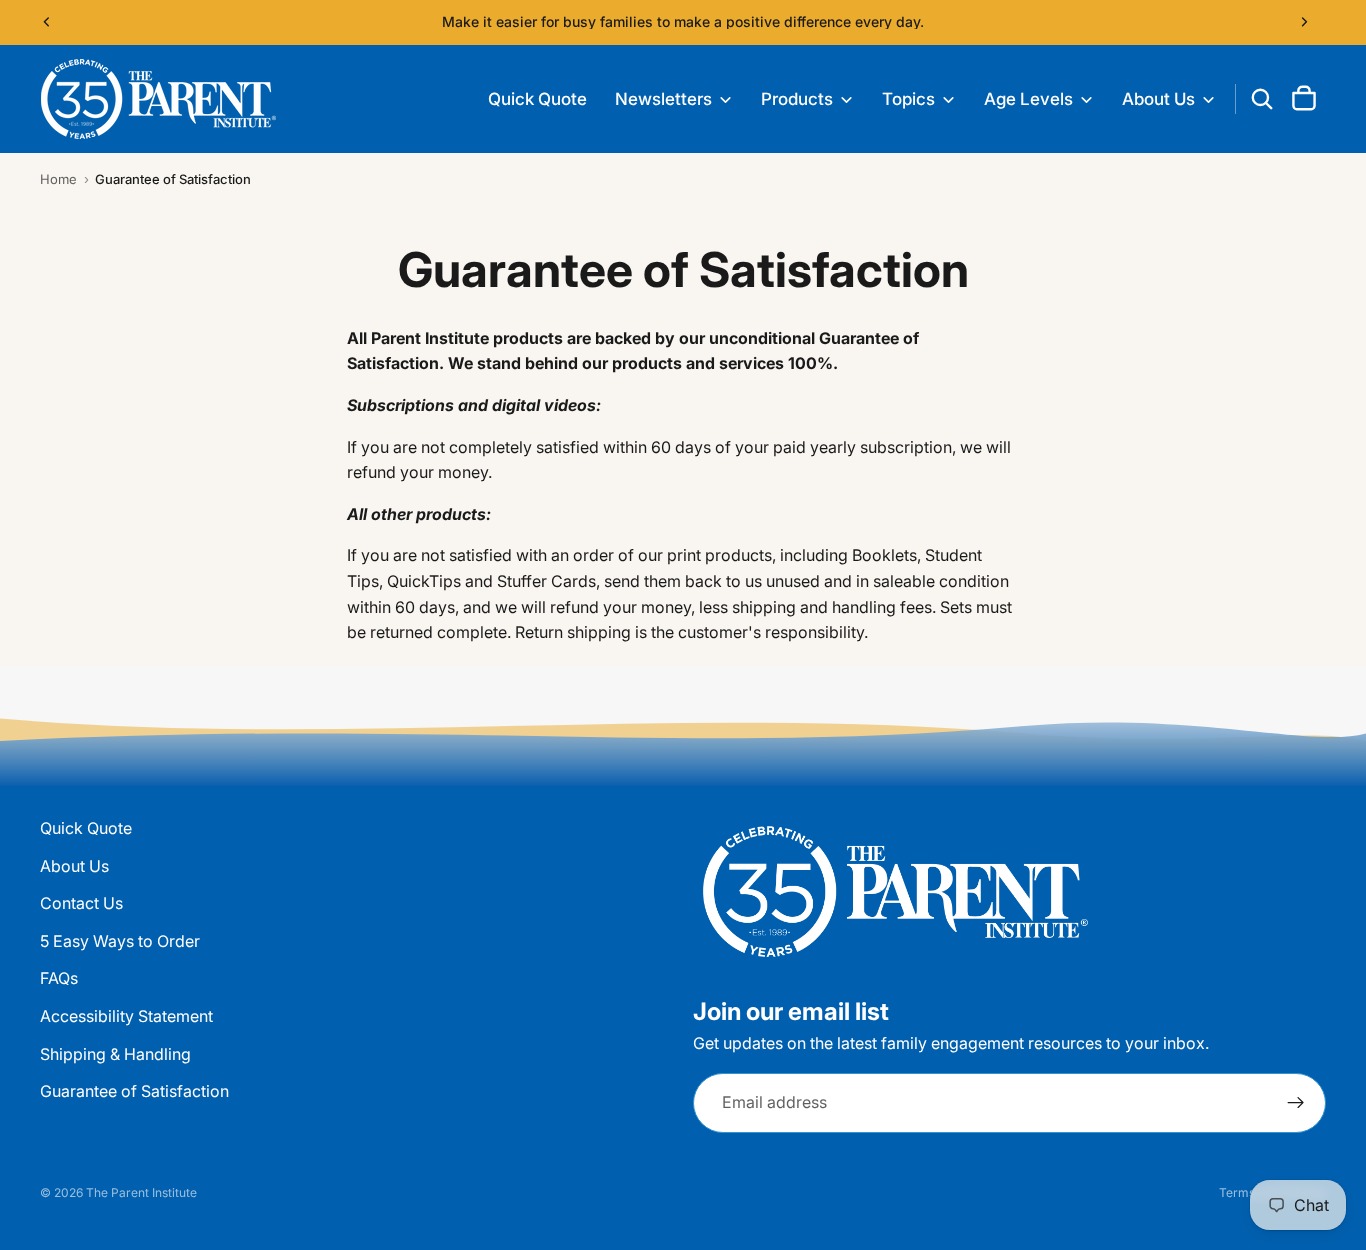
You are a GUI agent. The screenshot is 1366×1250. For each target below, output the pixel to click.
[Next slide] (1304, 22)
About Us (74, 866)
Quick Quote (86, 828)
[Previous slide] (47, 22)
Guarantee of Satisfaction (134, 1091)
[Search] (1262, 99)
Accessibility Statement (126, 1016)
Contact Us (81, 903)
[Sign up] (1296, 1103)
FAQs (59, 978)
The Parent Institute (141, 1192)
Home (58, 179)
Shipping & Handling (115, 1054)
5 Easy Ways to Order (120, 941)
